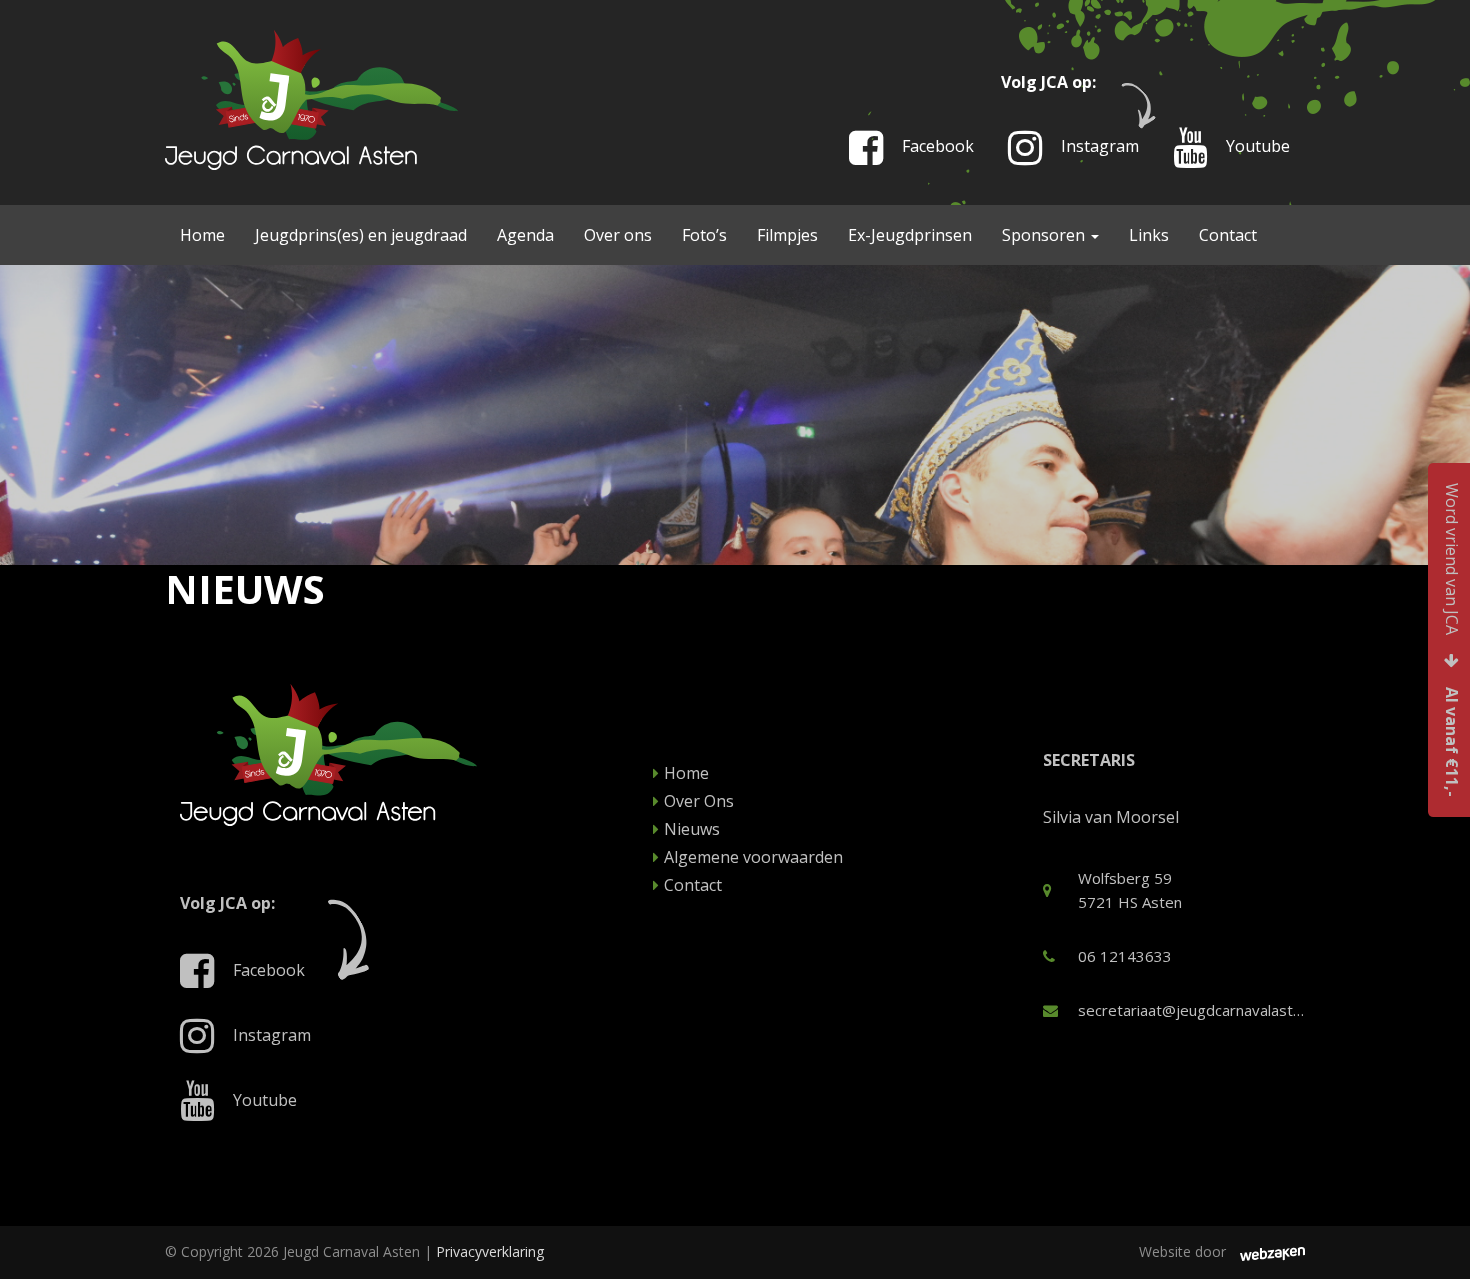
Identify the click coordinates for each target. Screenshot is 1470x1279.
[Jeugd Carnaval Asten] (311, 98)
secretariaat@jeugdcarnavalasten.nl (1192, 1010)
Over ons (618, 235)
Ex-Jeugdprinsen (910, 235)
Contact (1228, 235)
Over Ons (699, 801)
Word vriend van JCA (1452, 640)
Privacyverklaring (490, 1251)
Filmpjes (787, 235)
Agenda (525, 235)
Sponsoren (1045, 235)
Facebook (936, 146)
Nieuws (692, 829)
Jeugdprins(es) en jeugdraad (361, 235)
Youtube (1256, 146)
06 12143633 (1125, 956)
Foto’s (704, 235)
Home (202, 235)
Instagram (1098, 146)
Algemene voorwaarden (753, 857)
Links (1149, 235)
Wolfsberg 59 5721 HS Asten (1130, 890)
